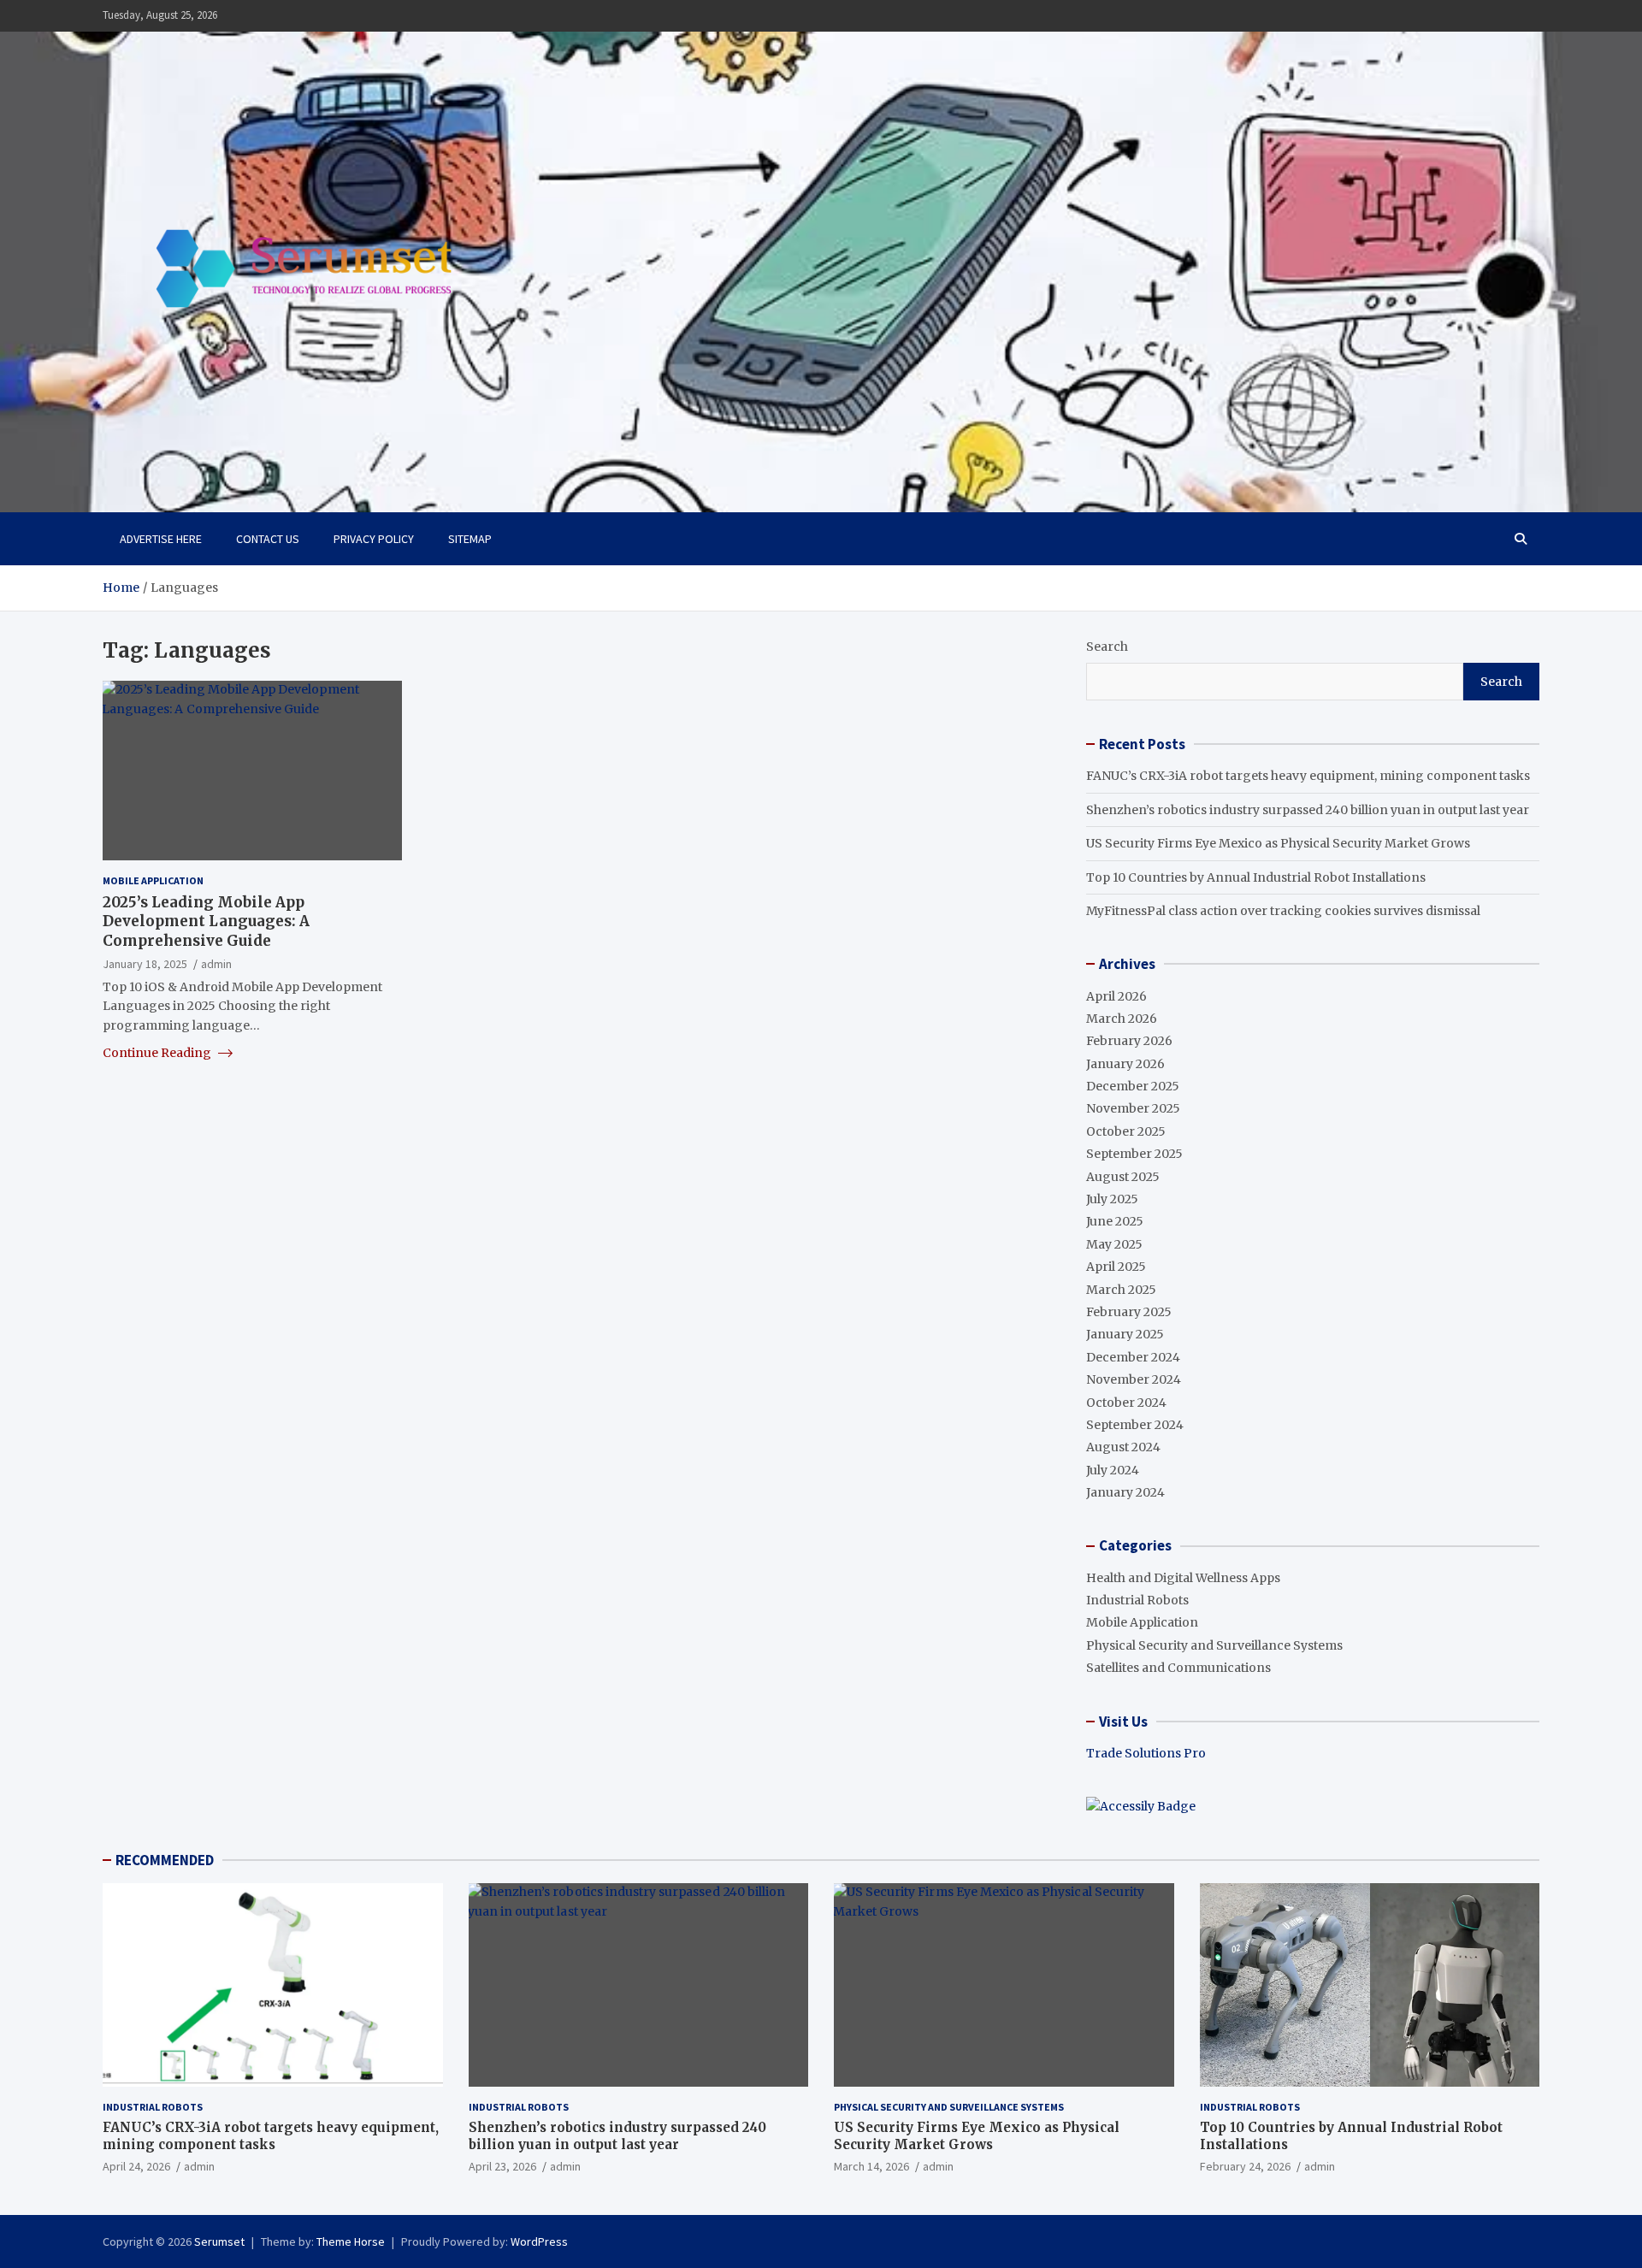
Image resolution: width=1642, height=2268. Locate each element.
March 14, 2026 (871, 2166)
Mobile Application (153, 880)
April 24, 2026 (136, 2166)
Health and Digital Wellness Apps (1183, 1578)
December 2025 (1133, 1086)
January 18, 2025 (145, 963)
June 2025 (1115, 1221)
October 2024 (1126, 1403)
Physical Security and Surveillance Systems (1214, 1645)
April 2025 (1116, 1267)
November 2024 (1134, 1379)
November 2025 (1133, 1108)
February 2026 (1129, 1041)
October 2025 (1126, 1131)
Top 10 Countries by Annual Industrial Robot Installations (1256, 877)
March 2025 (1121, 1290)
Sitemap (470, 539)
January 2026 (1125, 1064)
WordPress (539, 2241)
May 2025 (1114, 1244)
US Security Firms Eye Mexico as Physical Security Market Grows (1278, 843)
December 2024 (1133, 1357)
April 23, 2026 (502, 2166)
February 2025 (1129, 1312)
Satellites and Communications (1178, 1668)
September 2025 (1134, 1154)
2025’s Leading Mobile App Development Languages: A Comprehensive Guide (206, 921)
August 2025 (1123, 1177)
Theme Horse (351, 2241)
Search (1107, 647)
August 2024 (1123, 1447)
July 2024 (1113, 1470)
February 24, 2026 (1245, 2166)
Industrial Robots (1137, 1600)
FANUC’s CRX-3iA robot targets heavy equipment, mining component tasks (1308, 776)
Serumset (219, 2241)
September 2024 (1135, 1425)
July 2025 (1112, 1199)
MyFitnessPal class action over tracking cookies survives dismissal (1283, 911)
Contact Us (268, 539)
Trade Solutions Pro (1146, 1753)
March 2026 (1122, 1019)
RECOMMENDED (165, 1860)
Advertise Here (161, 539)
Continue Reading (158, 1053)
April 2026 (1116, 996)
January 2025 (1125, 1334)
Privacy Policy (374, 539)
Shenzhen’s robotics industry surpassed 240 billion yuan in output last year (1308, 810)
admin (216, 963)
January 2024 (1125, 1492)
